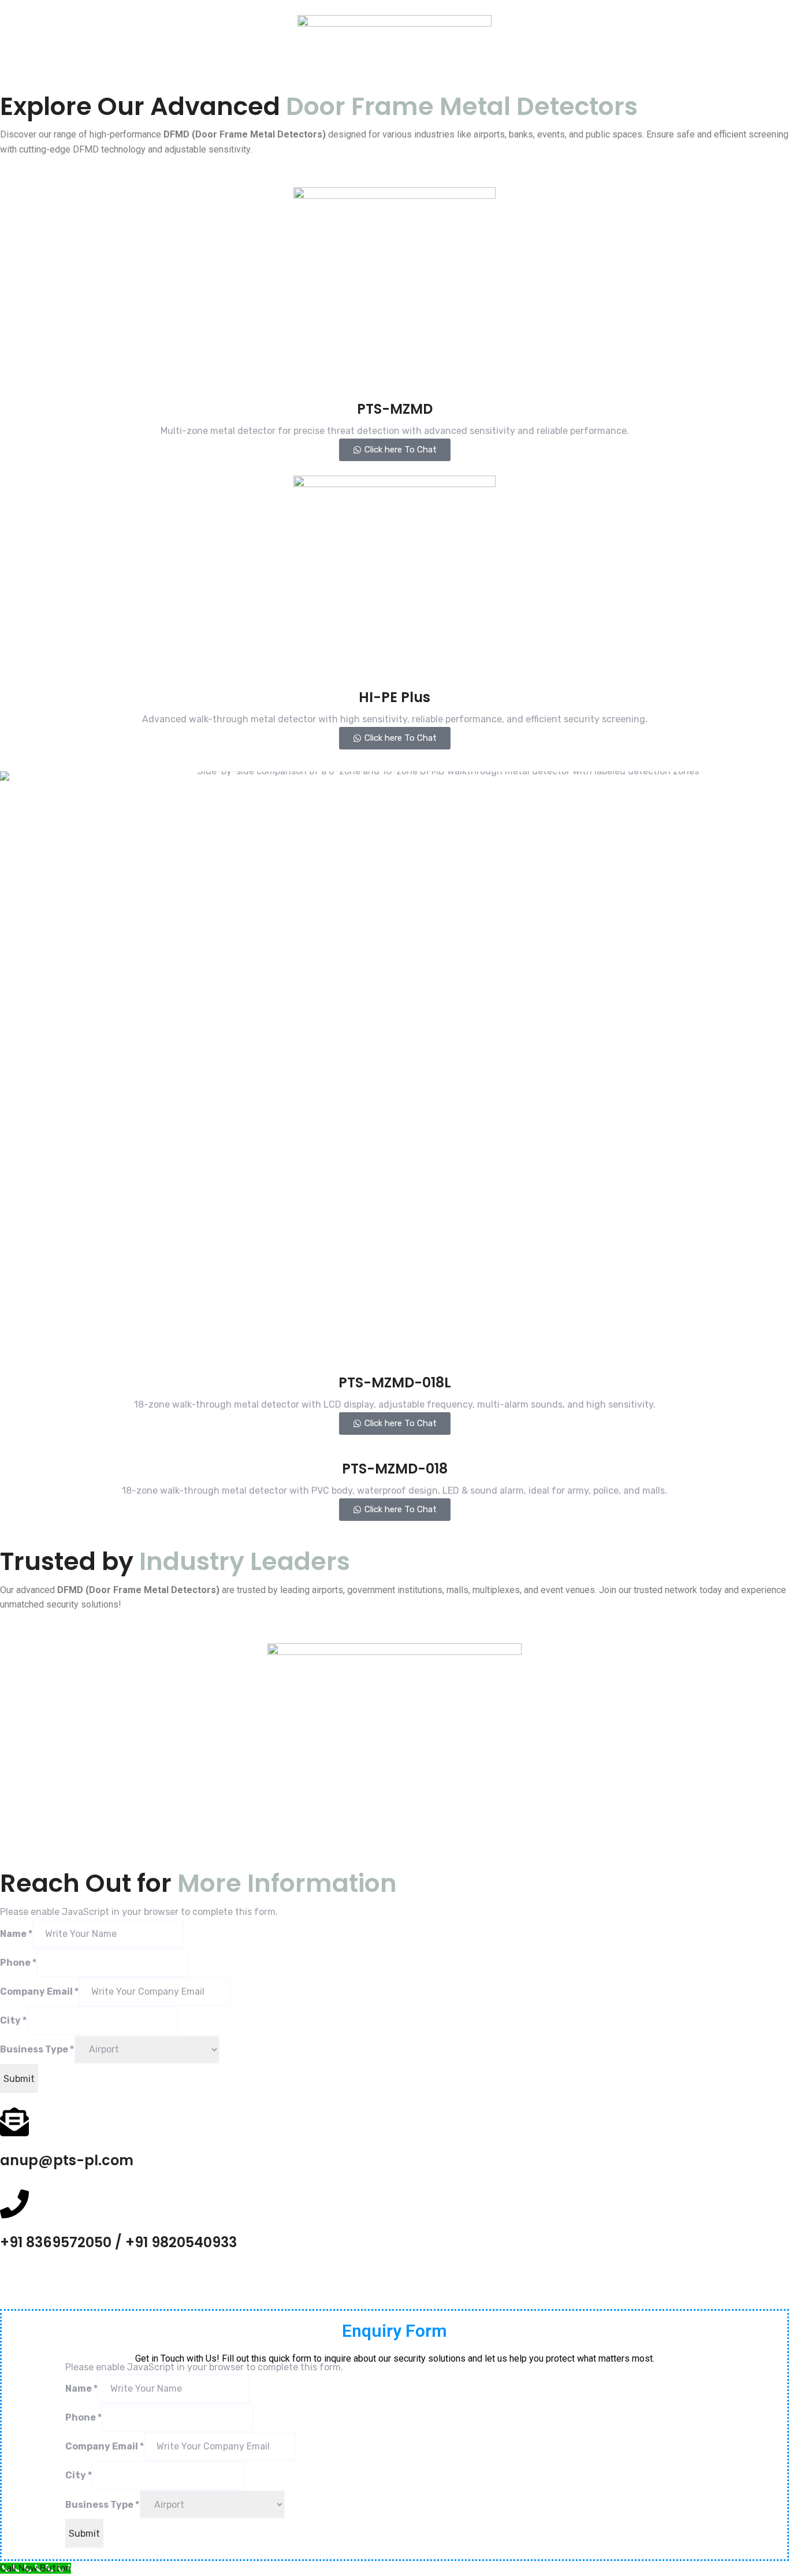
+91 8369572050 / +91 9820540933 (118, 2242)
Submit (19, 2079)
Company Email (39, 1992)
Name (16, 1934)
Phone (18, 1963)
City (13, 2020)
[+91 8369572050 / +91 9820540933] (14, 2204)
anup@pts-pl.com (67, 2160)
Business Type (37, 2049)
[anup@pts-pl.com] (14, 2122)
